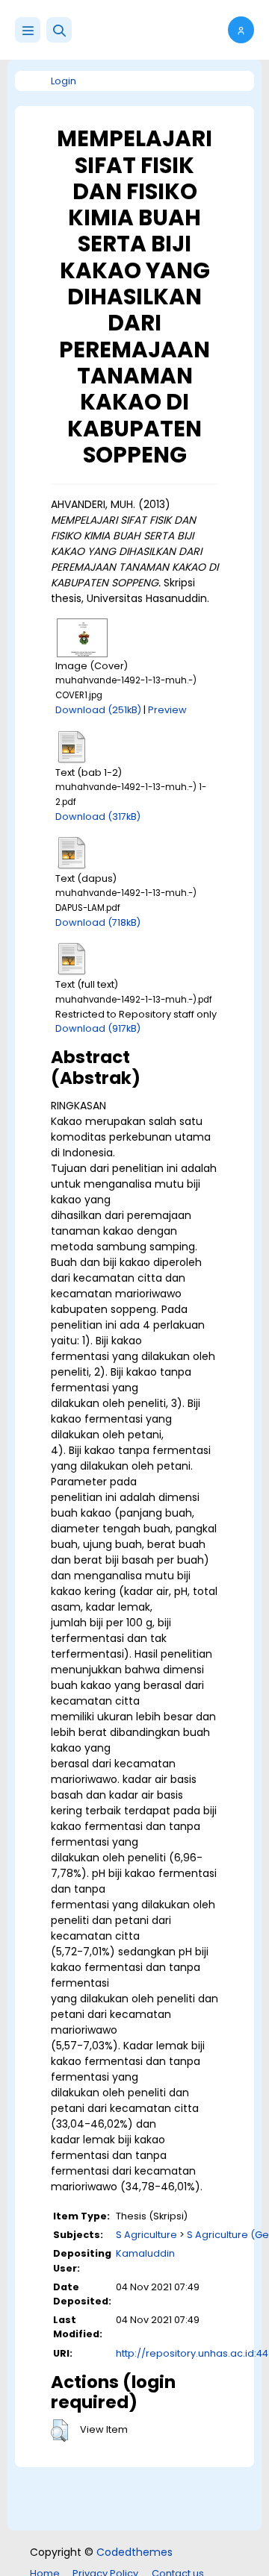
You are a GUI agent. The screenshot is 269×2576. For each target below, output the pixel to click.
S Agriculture (146, 2235)
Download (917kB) (98, 1028)
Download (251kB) (98, 710)
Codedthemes (134, 2552)
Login (64, 81)
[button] (59, 30)
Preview (167, 710)
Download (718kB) (98, 922)
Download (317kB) (98, 817)
